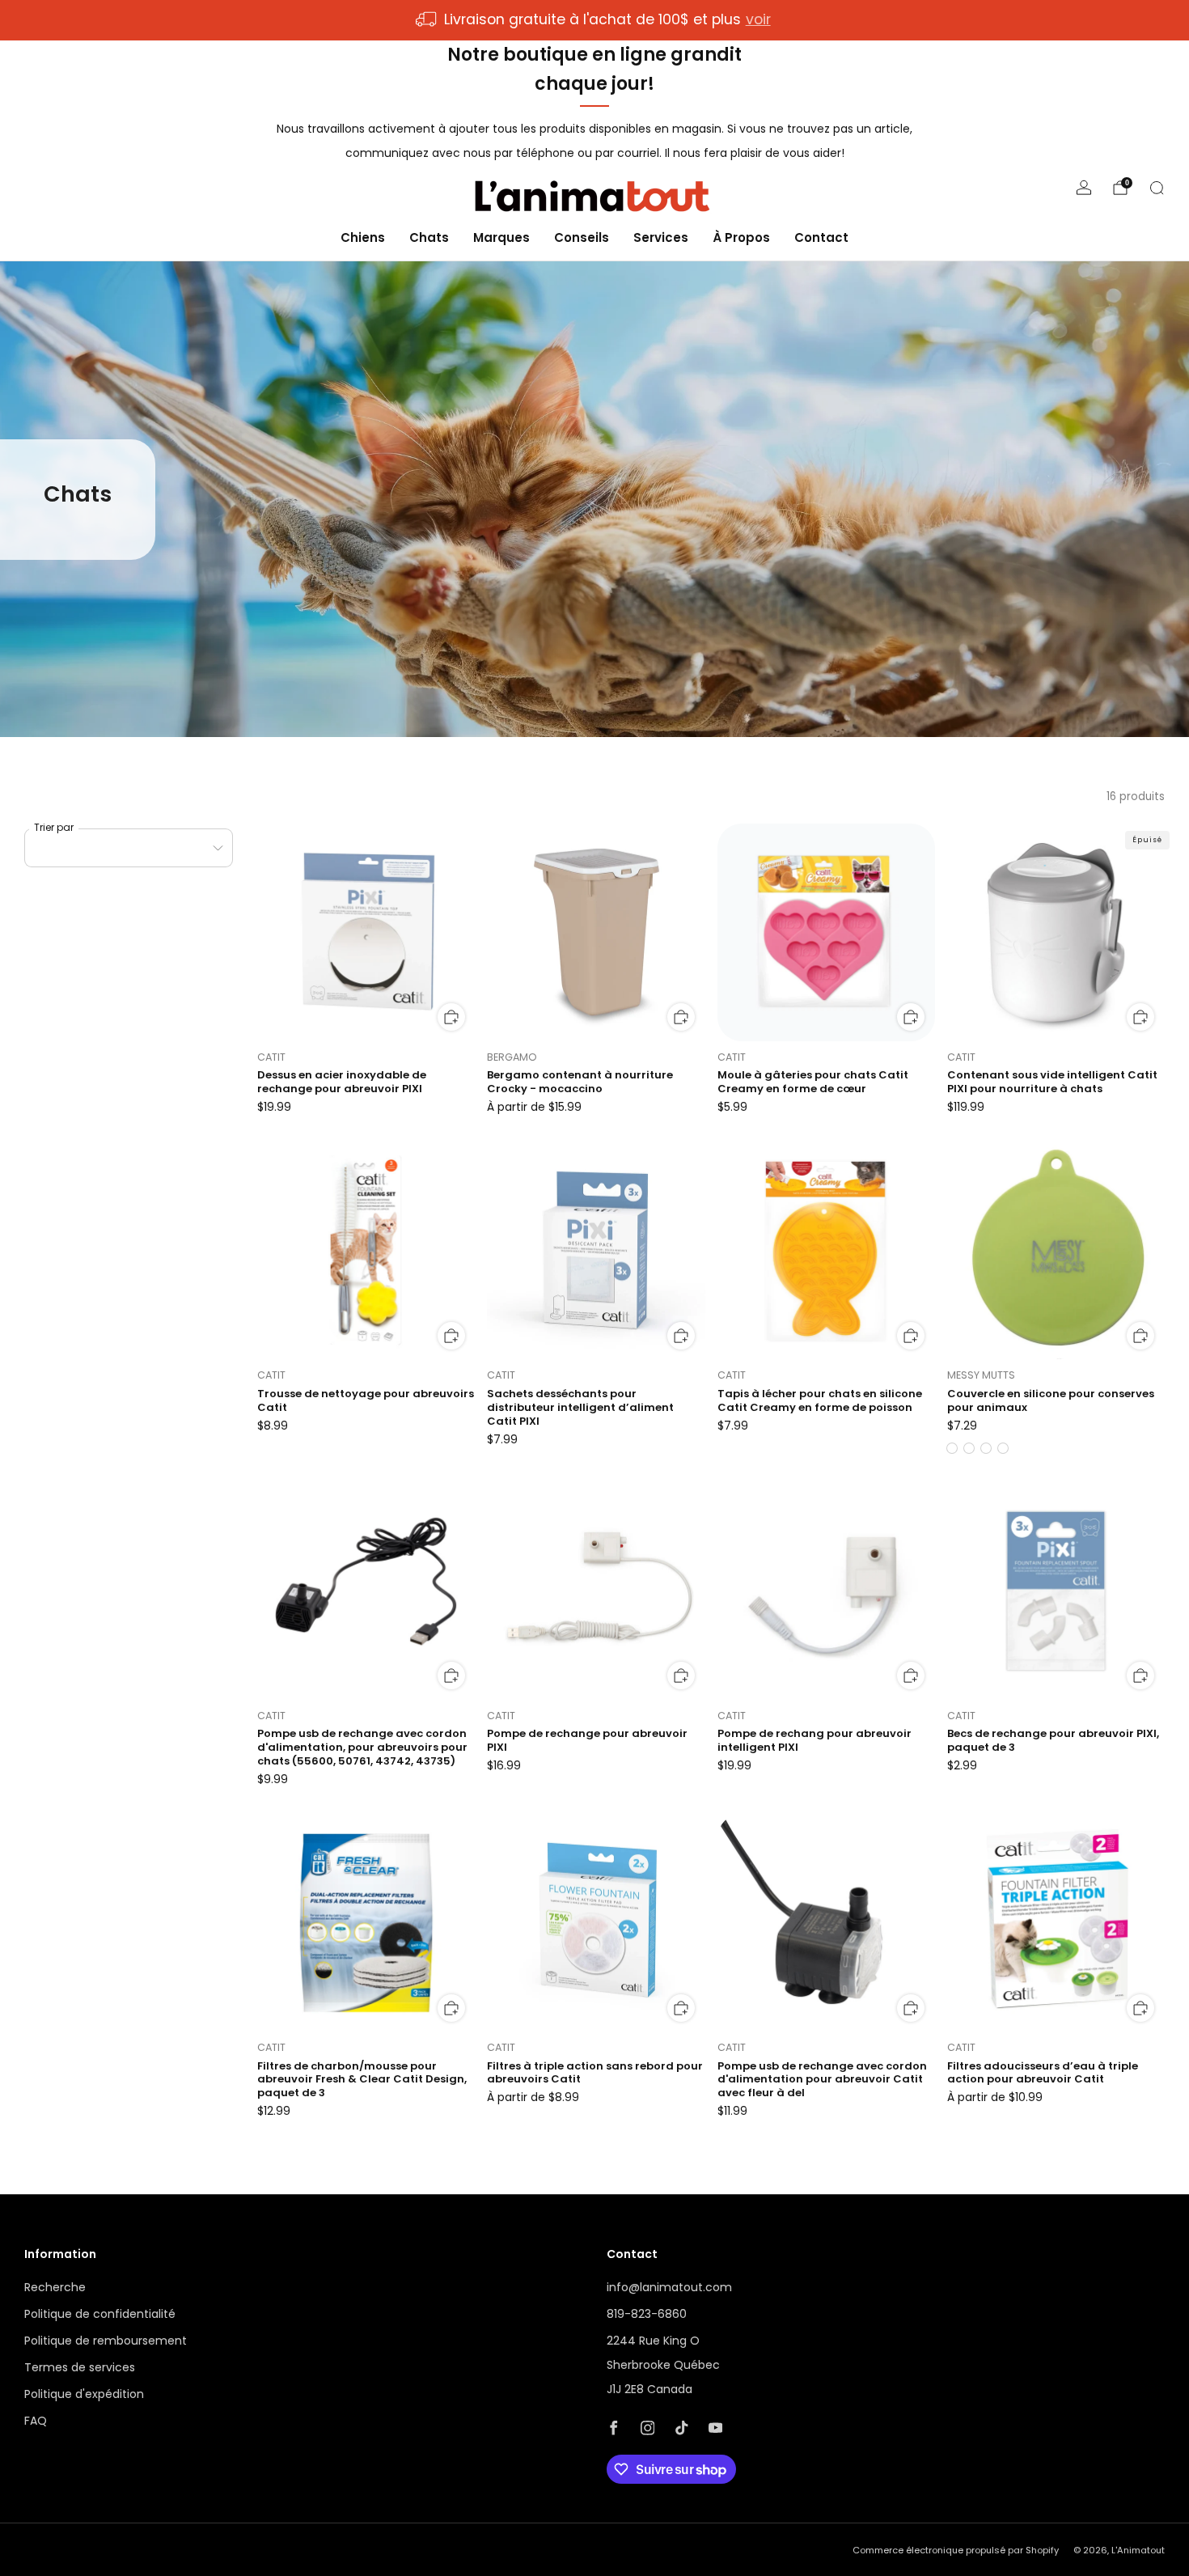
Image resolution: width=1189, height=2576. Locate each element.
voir (758, 19)
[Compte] (1084, 188)
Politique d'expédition (84, 2394)
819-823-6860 (647, 2314)
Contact (821, 237)
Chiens (363, 237)
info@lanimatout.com (669, 2287)
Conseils (582, 237)
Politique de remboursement (106, 2341)
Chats (429, 237)
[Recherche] (1157, 188)
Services (661, 237)
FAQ (36, 2421)
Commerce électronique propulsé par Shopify (956, 2550)
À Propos (741, 237)
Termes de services (80, 2367)
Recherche (55, 2287)
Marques (501, 237)
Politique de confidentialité (100, 2314)
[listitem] (594, 20)
